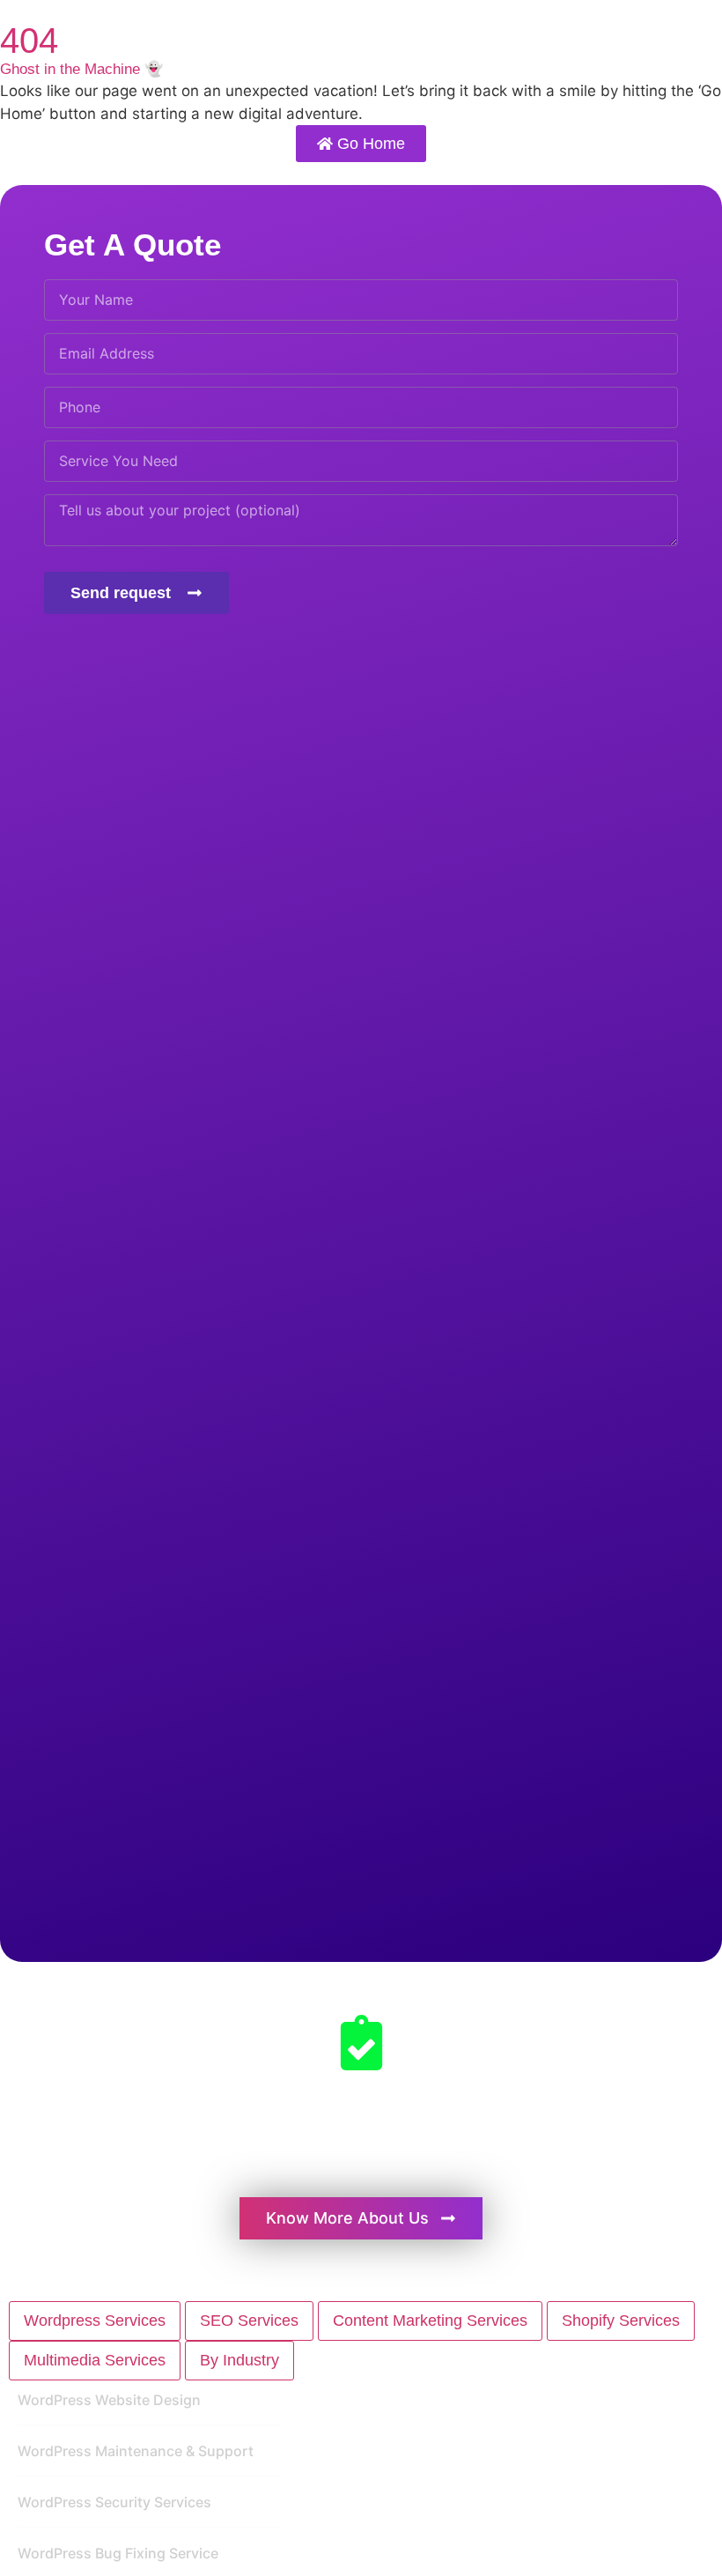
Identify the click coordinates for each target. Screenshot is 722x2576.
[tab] (95, 2321)
